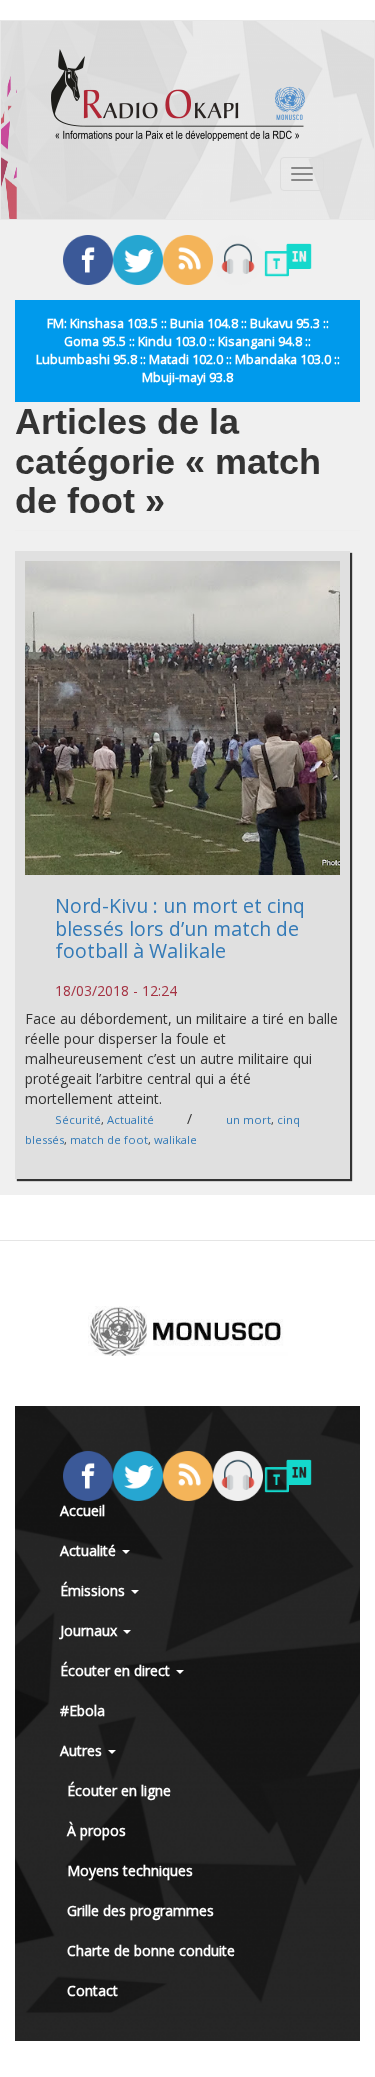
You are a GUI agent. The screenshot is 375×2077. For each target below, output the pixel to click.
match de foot (109, 1139)
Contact (92, 1990)
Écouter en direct (117, 1670)
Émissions (94, 1590)
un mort (248, 1119)
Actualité (130, 1119)
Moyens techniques (130, 1870)
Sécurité (78, 1119)
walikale (175, 1139)
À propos (96, 1830)
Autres (83, 1750)
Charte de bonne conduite (151, 1950)
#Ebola (82, 1710)
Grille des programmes (140, 1910)
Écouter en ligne (119, 1790)
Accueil (82, 1510)
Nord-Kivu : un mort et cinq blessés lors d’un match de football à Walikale (180, 928)
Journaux (90, 1630)
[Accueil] (178, 95)
